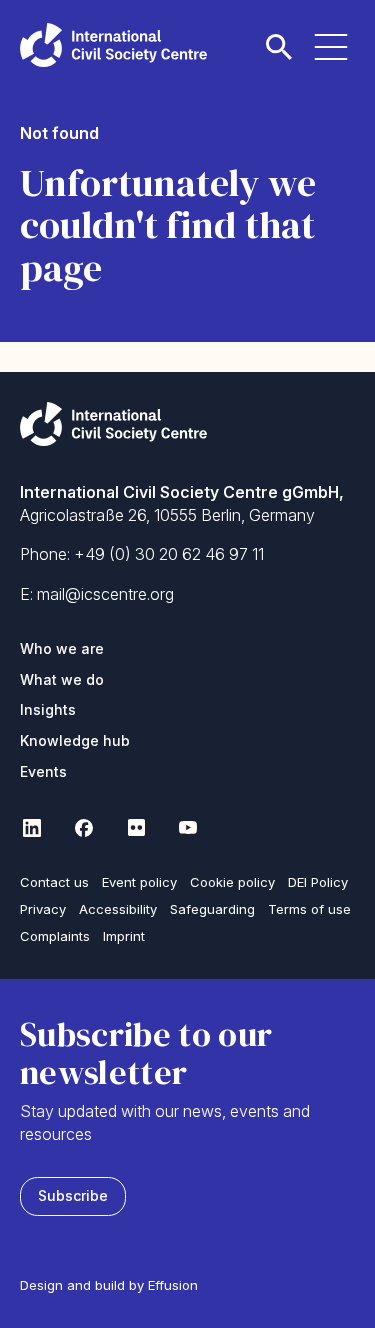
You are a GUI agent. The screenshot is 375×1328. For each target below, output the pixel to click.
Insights (48, 709)
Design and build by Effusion (109, 1285)
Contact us (54, 882)
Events (43, 771)
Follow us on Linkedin (32, 828)
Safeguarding (212, 909)
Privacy (43, 909)
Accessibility (118, 909)
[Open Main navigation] (331, 35)
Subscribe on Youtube (188, 828)
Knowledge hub (75, 740)
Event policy (139, 882)
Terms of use (309, 909)
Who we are (62, 648)
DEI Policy (318, 882)
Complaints (55, 936)
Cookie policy (232, 882)
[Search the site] (279, 35)
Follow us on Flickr (136, 828)
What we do (62, 679)
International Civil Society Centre (113, 45)
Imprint (124, 936)
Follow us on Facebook (84, 828)
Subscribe (73, 1195)
